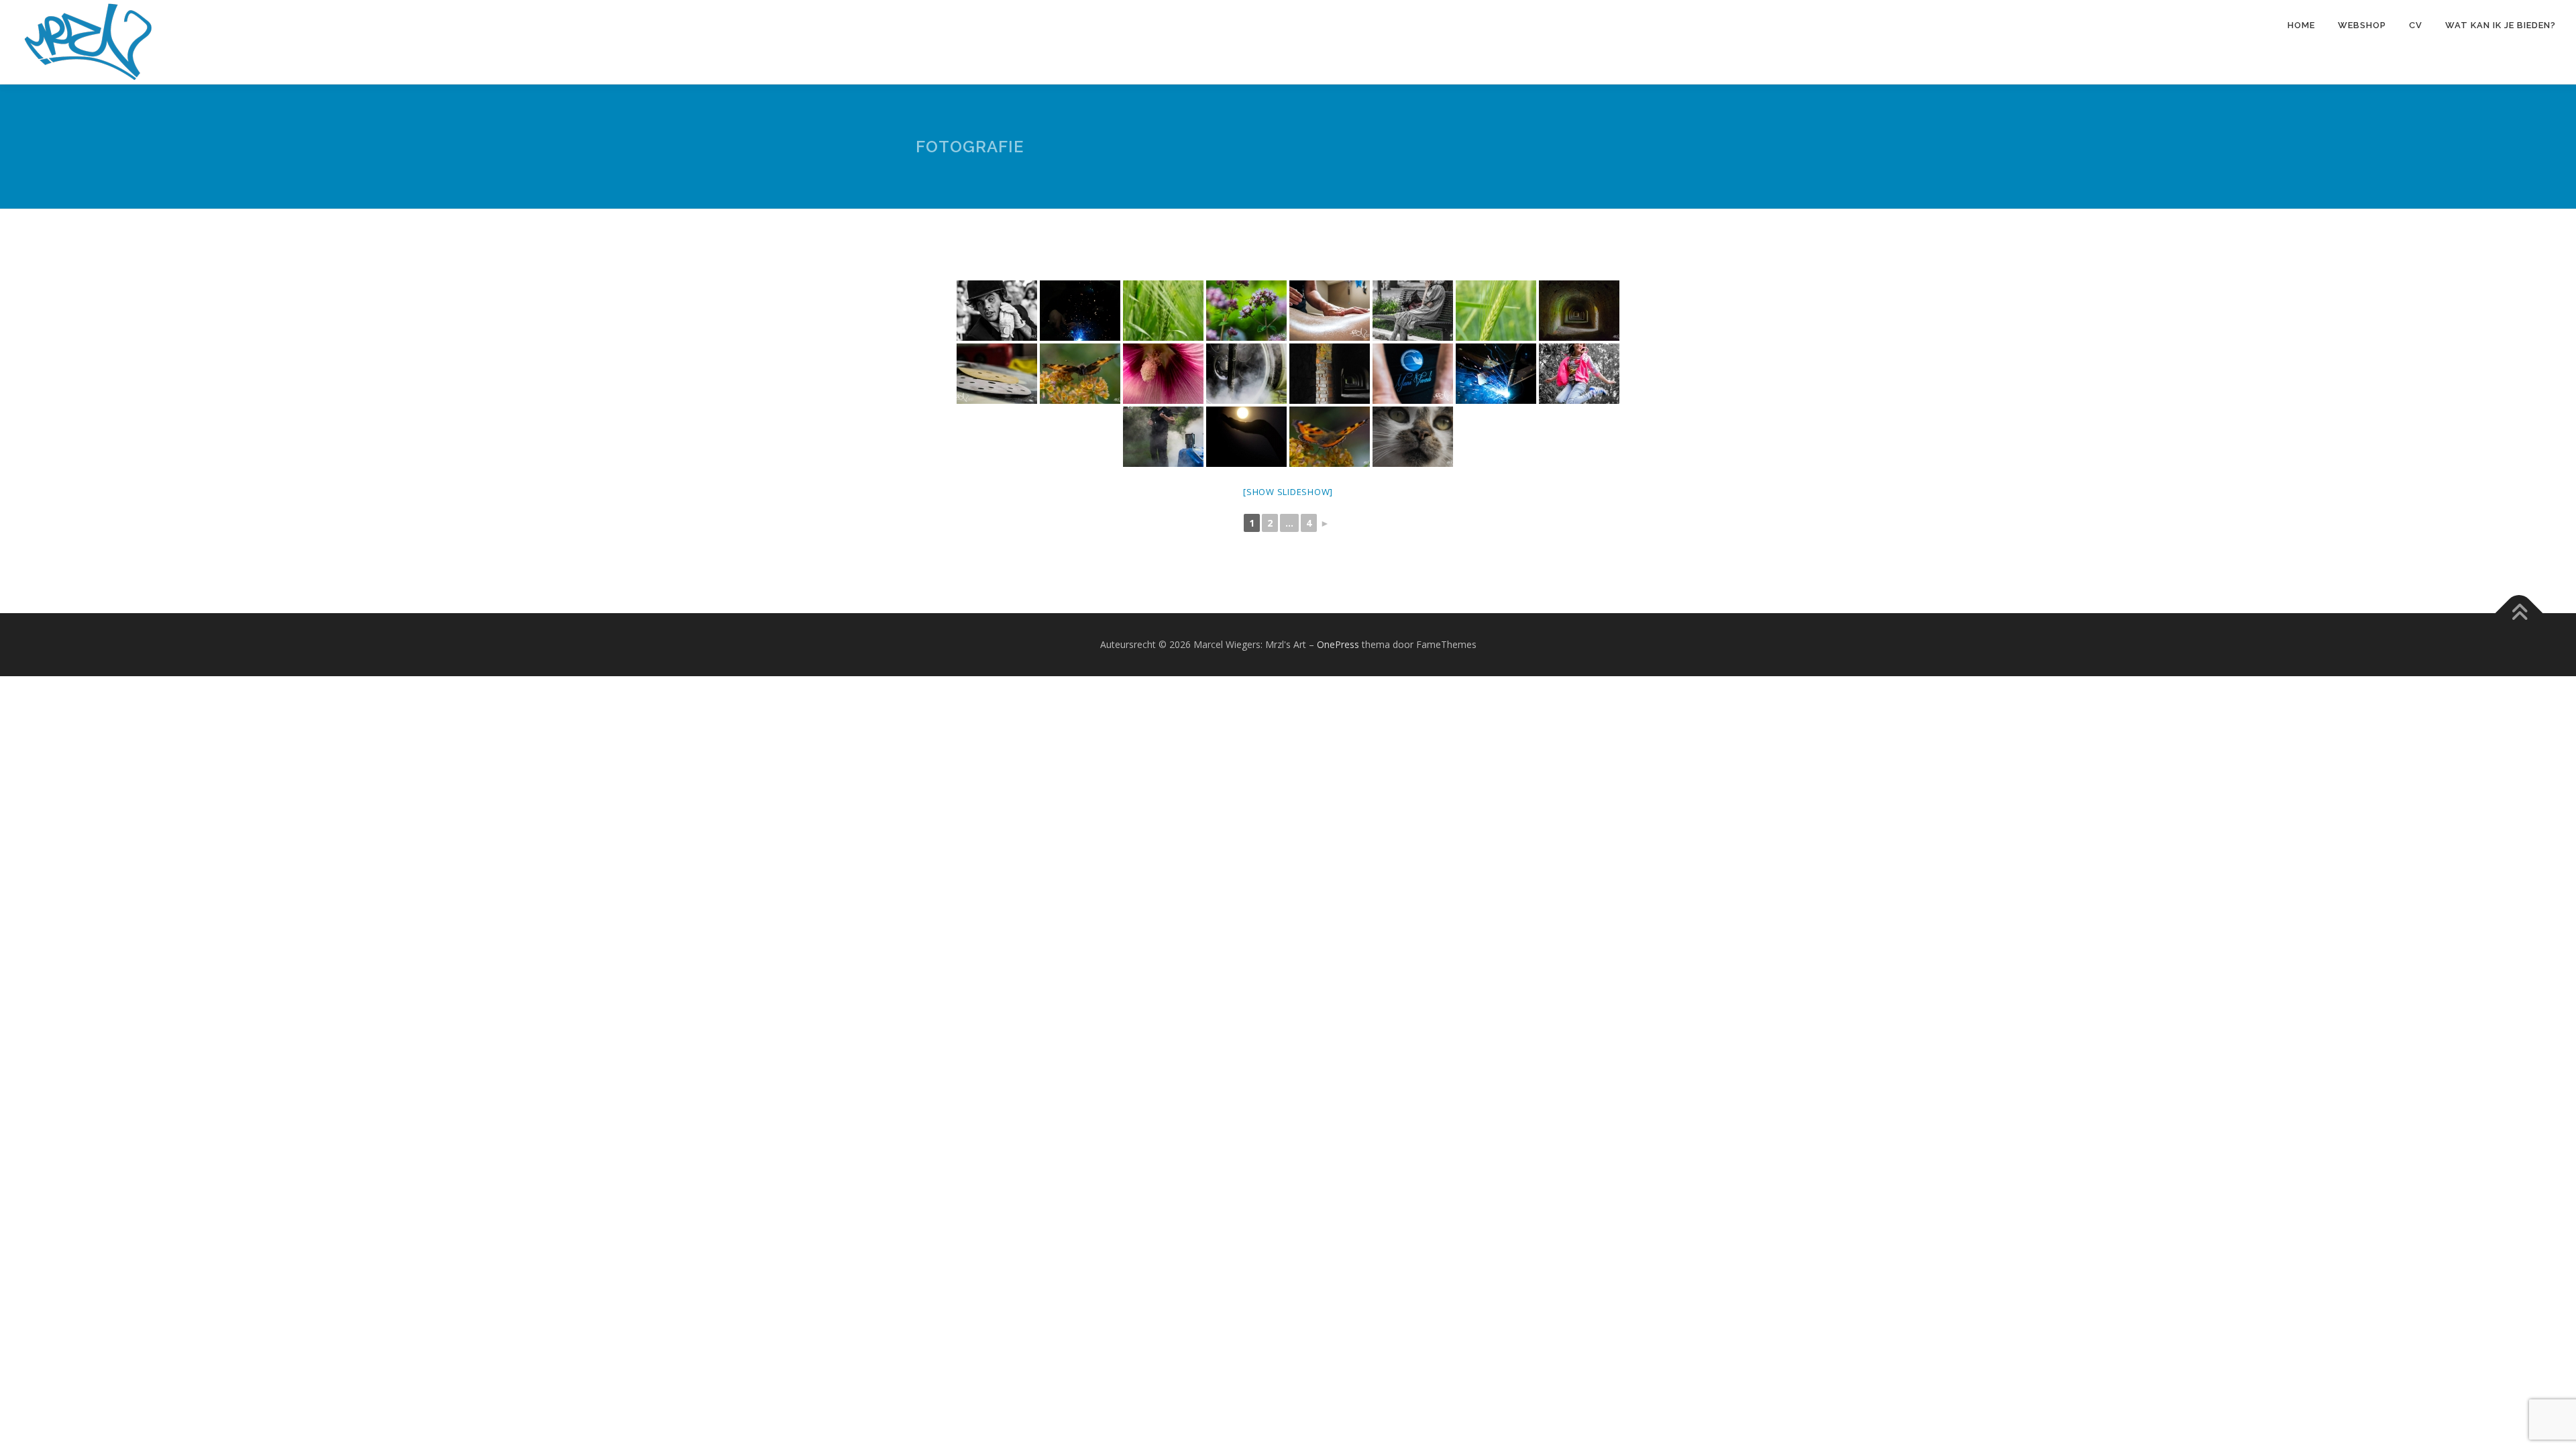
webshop (2362, 25)
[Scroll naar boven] (2519, 613)
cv (2416, 25)
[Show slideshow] (1288, 492)
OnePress (1338, 644)
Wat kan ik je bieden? (2501, 25)
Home (2301, 25)
